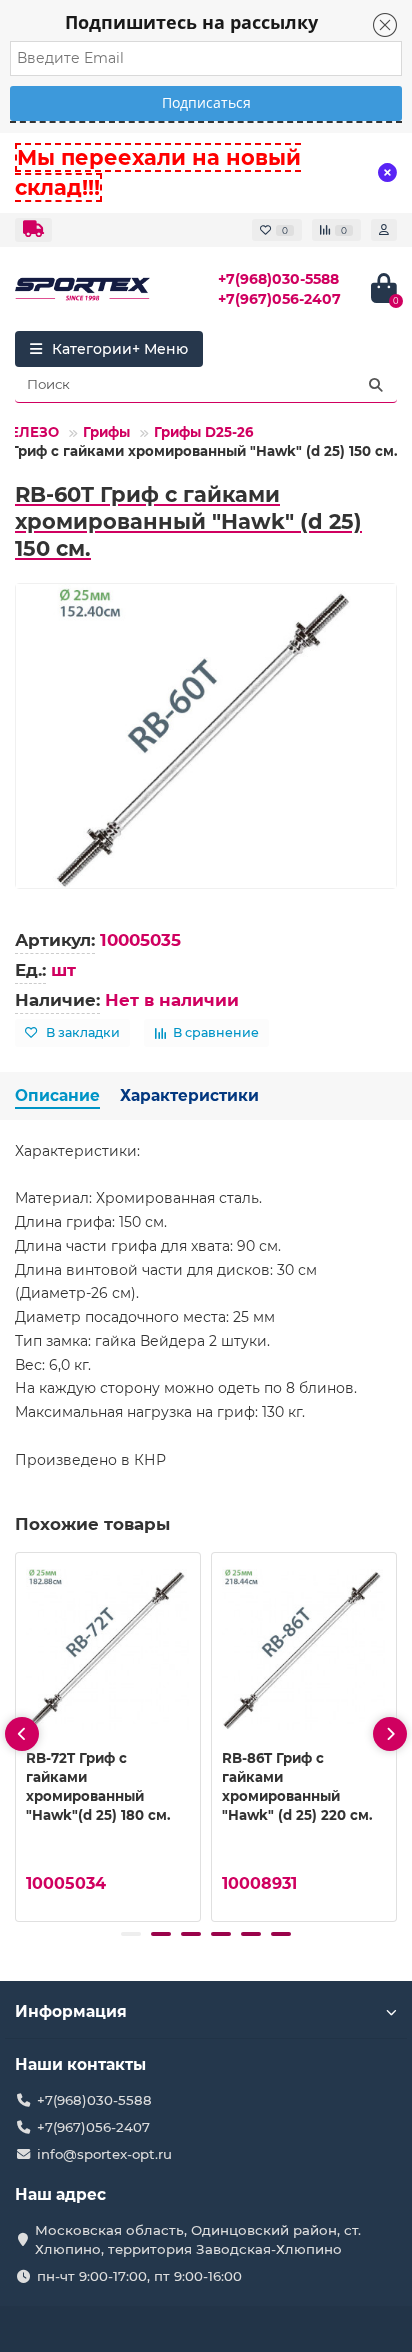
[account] (384, 230)
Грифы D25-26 (203, 432)
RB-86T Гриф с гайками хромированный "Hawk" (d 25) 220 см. (297, 1786)
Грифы (106, 432)
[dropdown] (33, 230)
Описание (57, 1095)
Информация (71, 2011)
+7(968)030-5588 (278, 279)
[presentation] (22, 1734)
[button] (131, 1934)
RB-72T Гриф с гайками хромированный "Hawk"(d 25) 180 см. (98, 1786)
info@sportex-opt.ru (104, 2154)
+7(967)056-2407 (279, 299)
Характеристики (189, 1095)
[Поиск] (376, 385)
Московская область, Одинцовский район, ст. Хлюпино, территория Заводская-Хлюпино (198, 2239)
